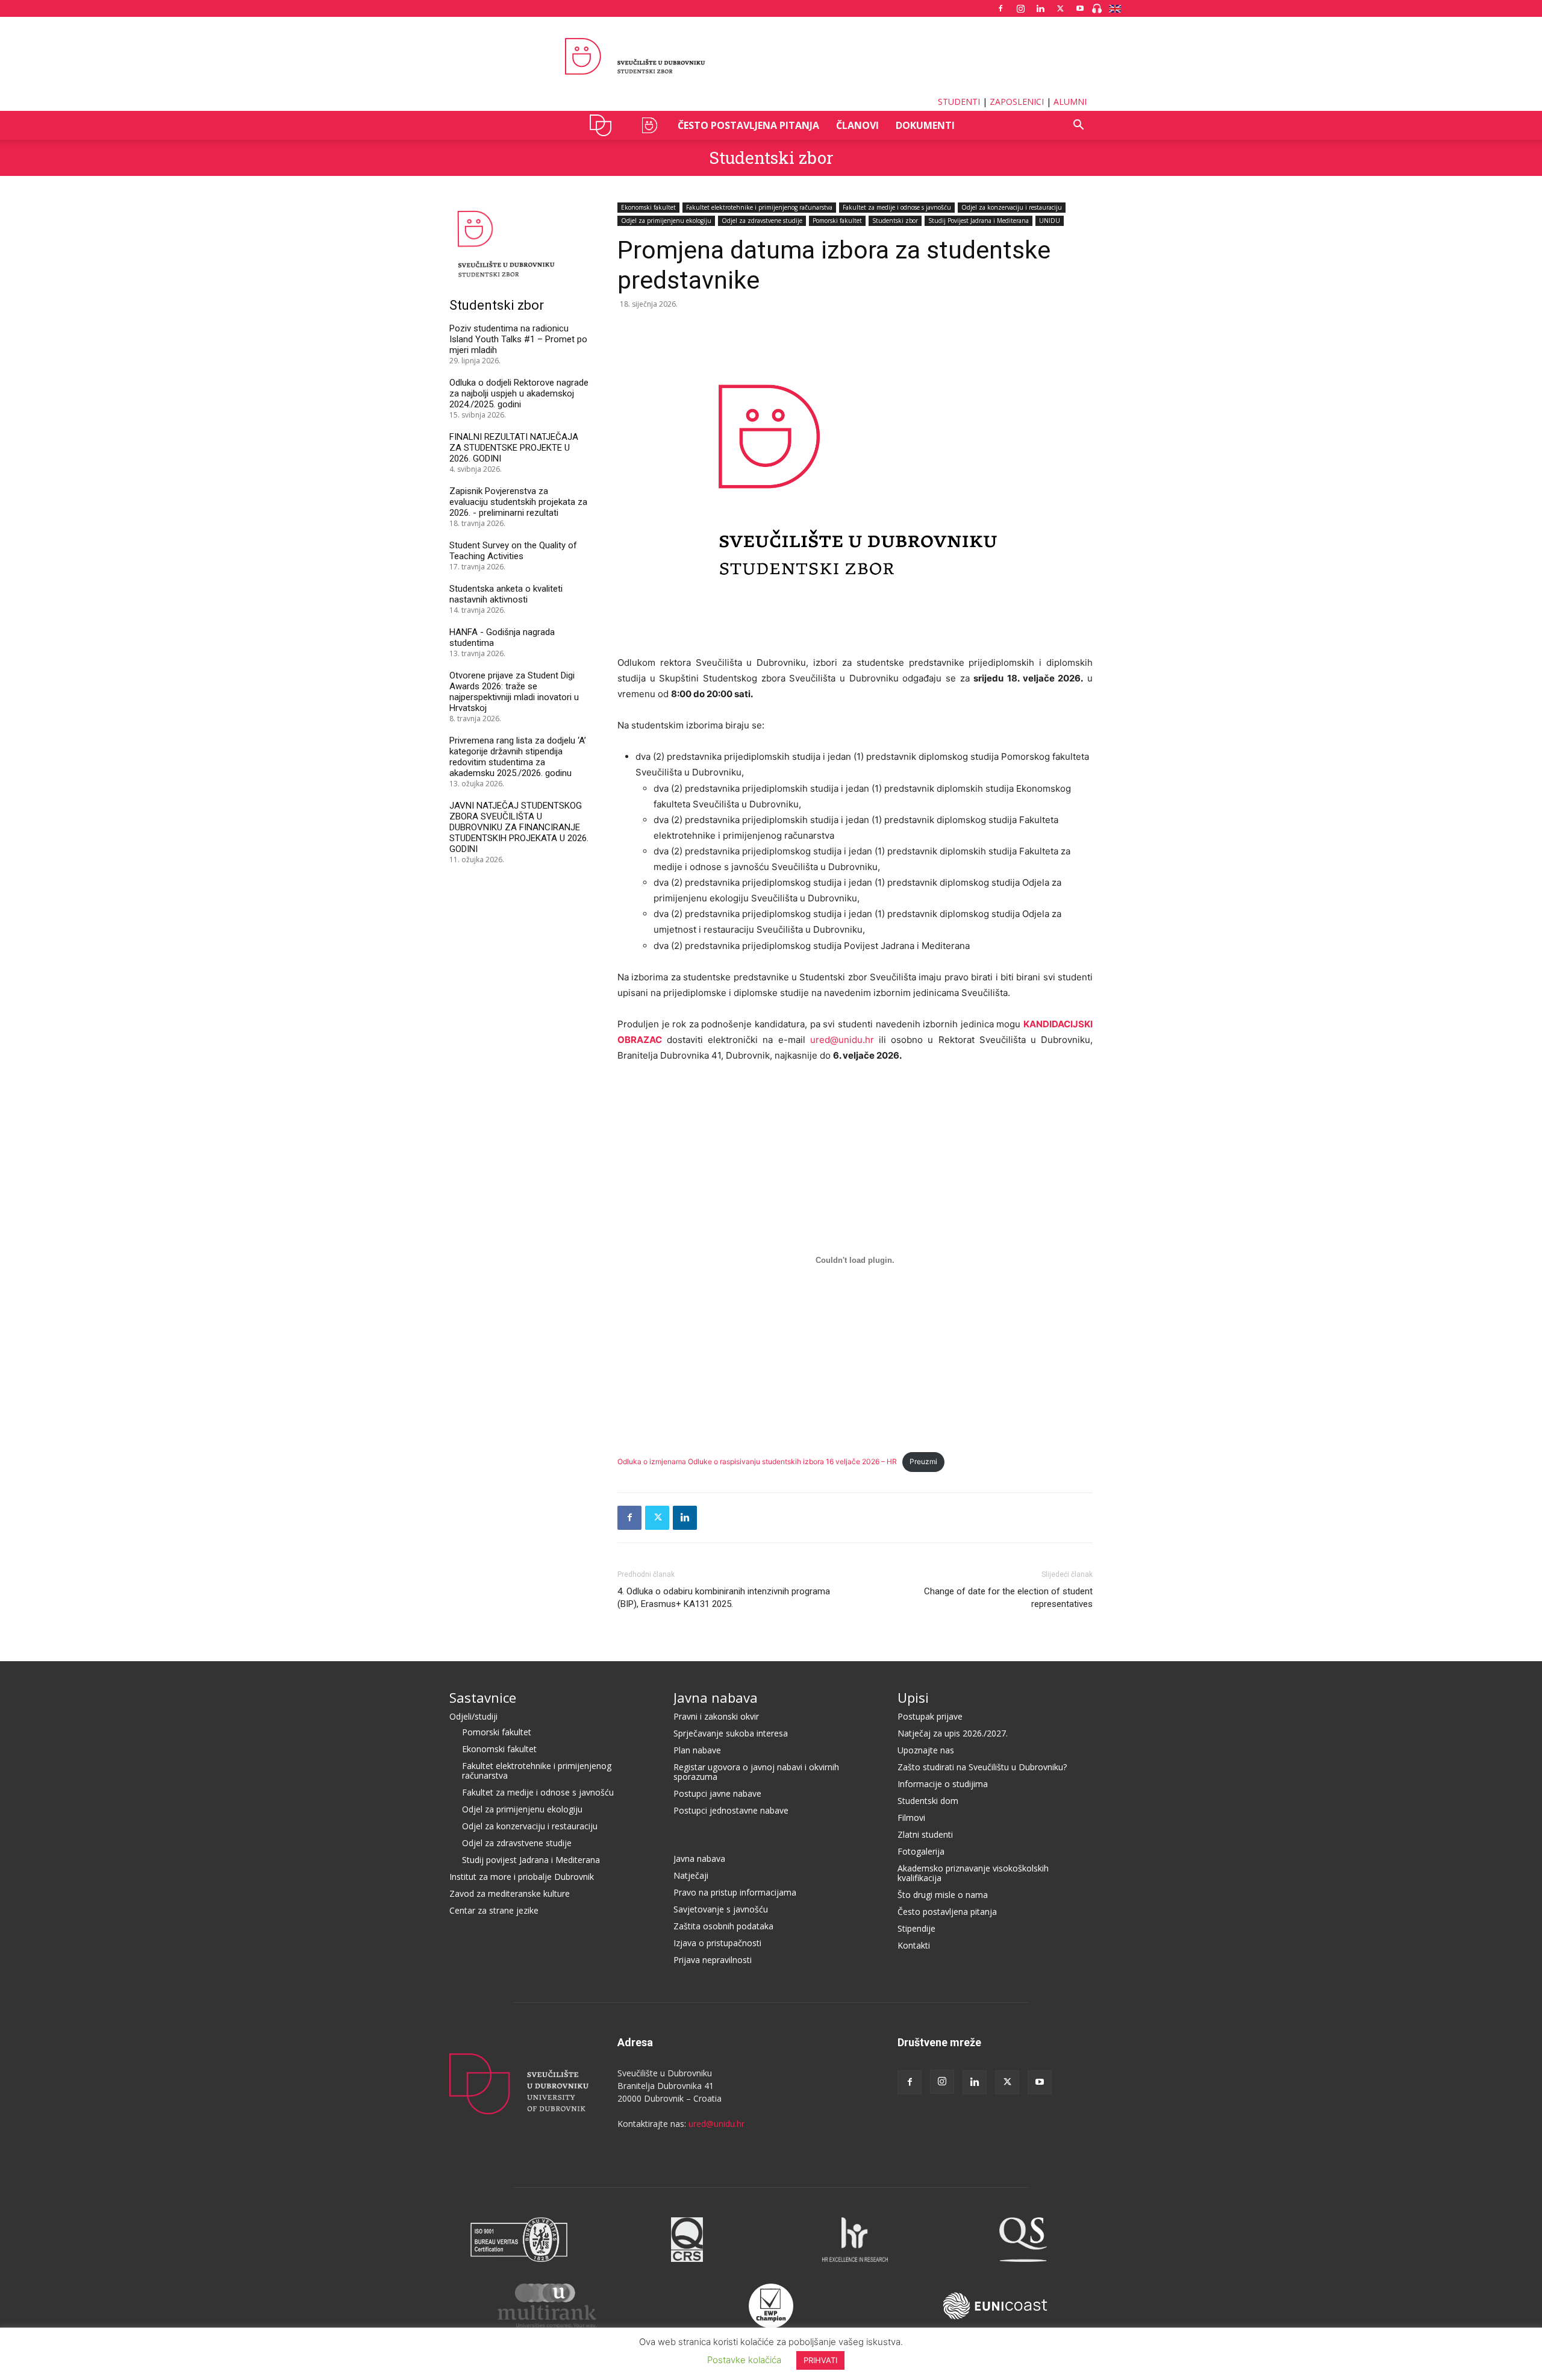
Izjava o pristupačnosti (717, 1943)
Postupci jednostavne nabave (731, 1810)
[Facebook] (1000, 8)
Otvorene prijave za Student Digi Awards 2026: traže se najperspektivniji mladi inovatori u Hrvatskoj (514, 692)
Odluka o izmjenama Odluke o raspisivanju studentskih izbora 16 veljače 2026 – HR (757, 1461)
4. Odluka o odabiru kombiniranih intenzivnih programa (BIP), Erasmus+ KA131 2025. (724, 1598)
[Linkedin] (1040, 8)
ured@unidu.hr (842, 1040)
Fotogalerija (921, 1851)
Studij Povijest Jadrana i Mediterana (979, 221)
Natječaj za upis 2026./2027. (953, 1733)
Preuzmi (923, 1461)
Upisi (913, 1697)
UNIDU (604, 125)
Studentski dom (928, 1801)
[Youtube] (1080, 8)
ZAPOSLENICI (1017, 102)
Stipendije (916, 1928)
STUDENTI (959, 102)
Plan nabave (697, 1750)
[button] (1078, 126)
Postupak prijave (930, 1716)
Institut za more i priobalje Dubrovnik (522, 1877)
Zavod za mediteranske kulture (510, 1893)
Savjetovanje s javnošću (721, 1909)
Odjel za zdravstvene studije (762, 221)
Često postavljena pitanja (748, 125)
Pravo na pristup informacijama (735, 1892)
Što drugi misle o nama (943, 1895)
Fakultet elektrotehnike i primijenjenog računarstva (759, 207)
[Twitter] (1060, 8)
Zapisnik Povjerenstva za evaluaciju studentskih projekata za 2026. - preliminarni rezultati (518, 502)
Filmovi (911, 1818)
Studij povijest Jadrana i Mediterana (531, 1860)
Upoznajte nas (926, 1750)
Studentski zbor (771, 158)
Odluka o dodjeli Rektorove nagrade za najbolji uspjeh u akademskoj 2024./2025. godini (519, 393)
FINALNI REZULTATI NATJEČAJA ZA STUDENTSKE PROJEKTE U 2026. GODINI (514, 448)
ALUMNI (1070, 102)
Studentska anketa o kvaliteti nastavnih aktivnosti (506, 594)
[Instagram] (1020, 8)
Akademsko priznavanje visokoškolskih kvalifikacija (973, 1873)
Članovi (857, 125)
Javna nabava (716, 1697)
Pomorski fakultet (837, 221)
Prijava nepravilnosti (713, 1960)
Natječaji (691, 1875)
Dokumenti (925, 125)
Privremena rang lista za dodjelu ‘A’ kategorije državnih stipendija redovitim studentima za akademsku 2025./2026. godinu (518, 757)
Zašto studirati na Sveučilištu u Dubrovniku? (982, 1767)
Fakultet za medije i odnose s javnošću (897, 207)
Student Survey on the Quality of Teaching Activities (513, 551)
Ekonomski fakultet (648, 207)
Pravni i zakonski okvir (716, 1716)
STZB (649, 125)
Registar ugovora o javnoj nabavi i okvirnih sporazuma (756, 1772)
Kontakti (914, 1945)
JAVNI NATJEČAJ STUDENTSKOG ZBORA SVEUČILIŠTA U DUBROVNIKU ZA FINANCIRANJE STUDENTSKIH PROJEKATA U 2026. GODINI (519, 827)
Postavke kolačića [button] (744, 2360)
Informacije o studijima (943, 1784)
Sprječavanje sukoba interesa (731, 1733)
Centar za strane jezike (494, 1910)
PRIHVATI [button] (820, 2360)
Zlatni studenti (925, 1834)
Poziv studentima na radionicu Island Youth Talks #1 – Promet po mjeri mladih (518, 339)
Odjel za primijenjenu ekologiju (666, 221)
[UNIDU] (771, 57)
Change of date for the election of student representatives (1008, 1598)
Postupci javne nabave (717, 1793)
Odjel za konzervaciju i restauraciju (1012, 207)
